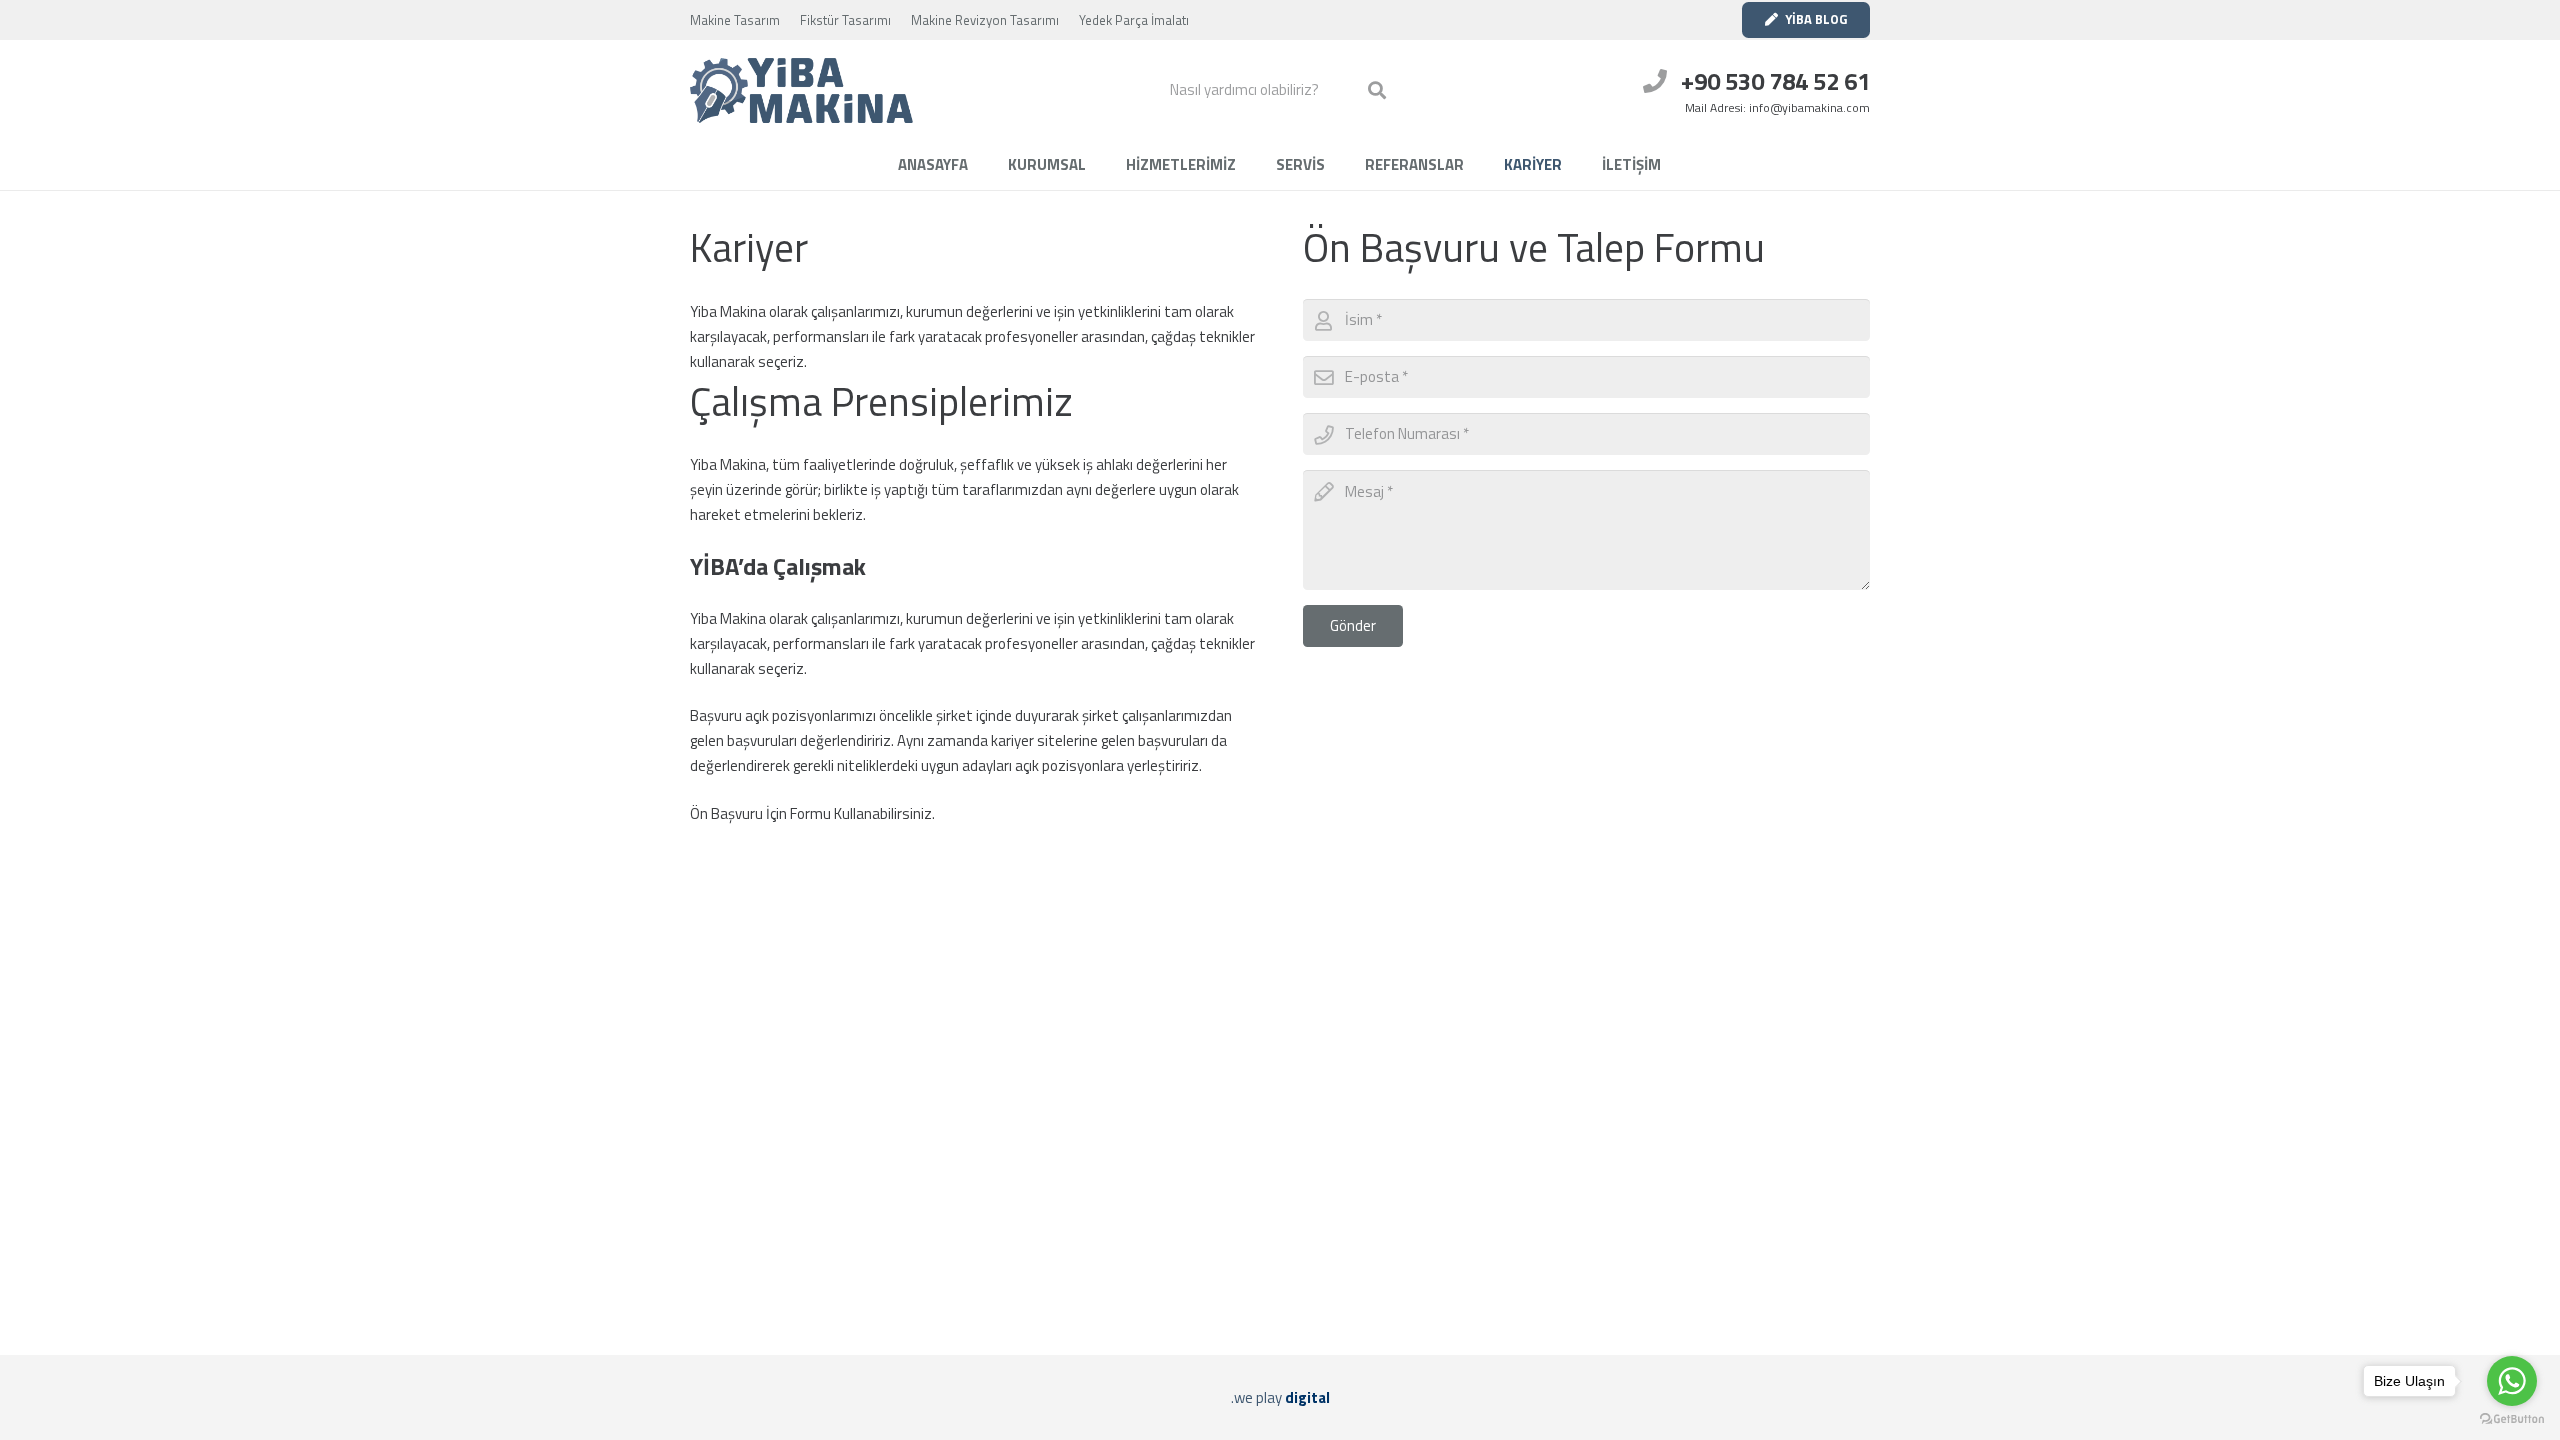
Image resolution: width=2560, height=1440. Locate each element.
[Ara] (1377, 90)
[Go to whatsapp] (2512, 1381)
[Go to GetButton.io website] (2512, 1419)
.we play (1280, 1397)
